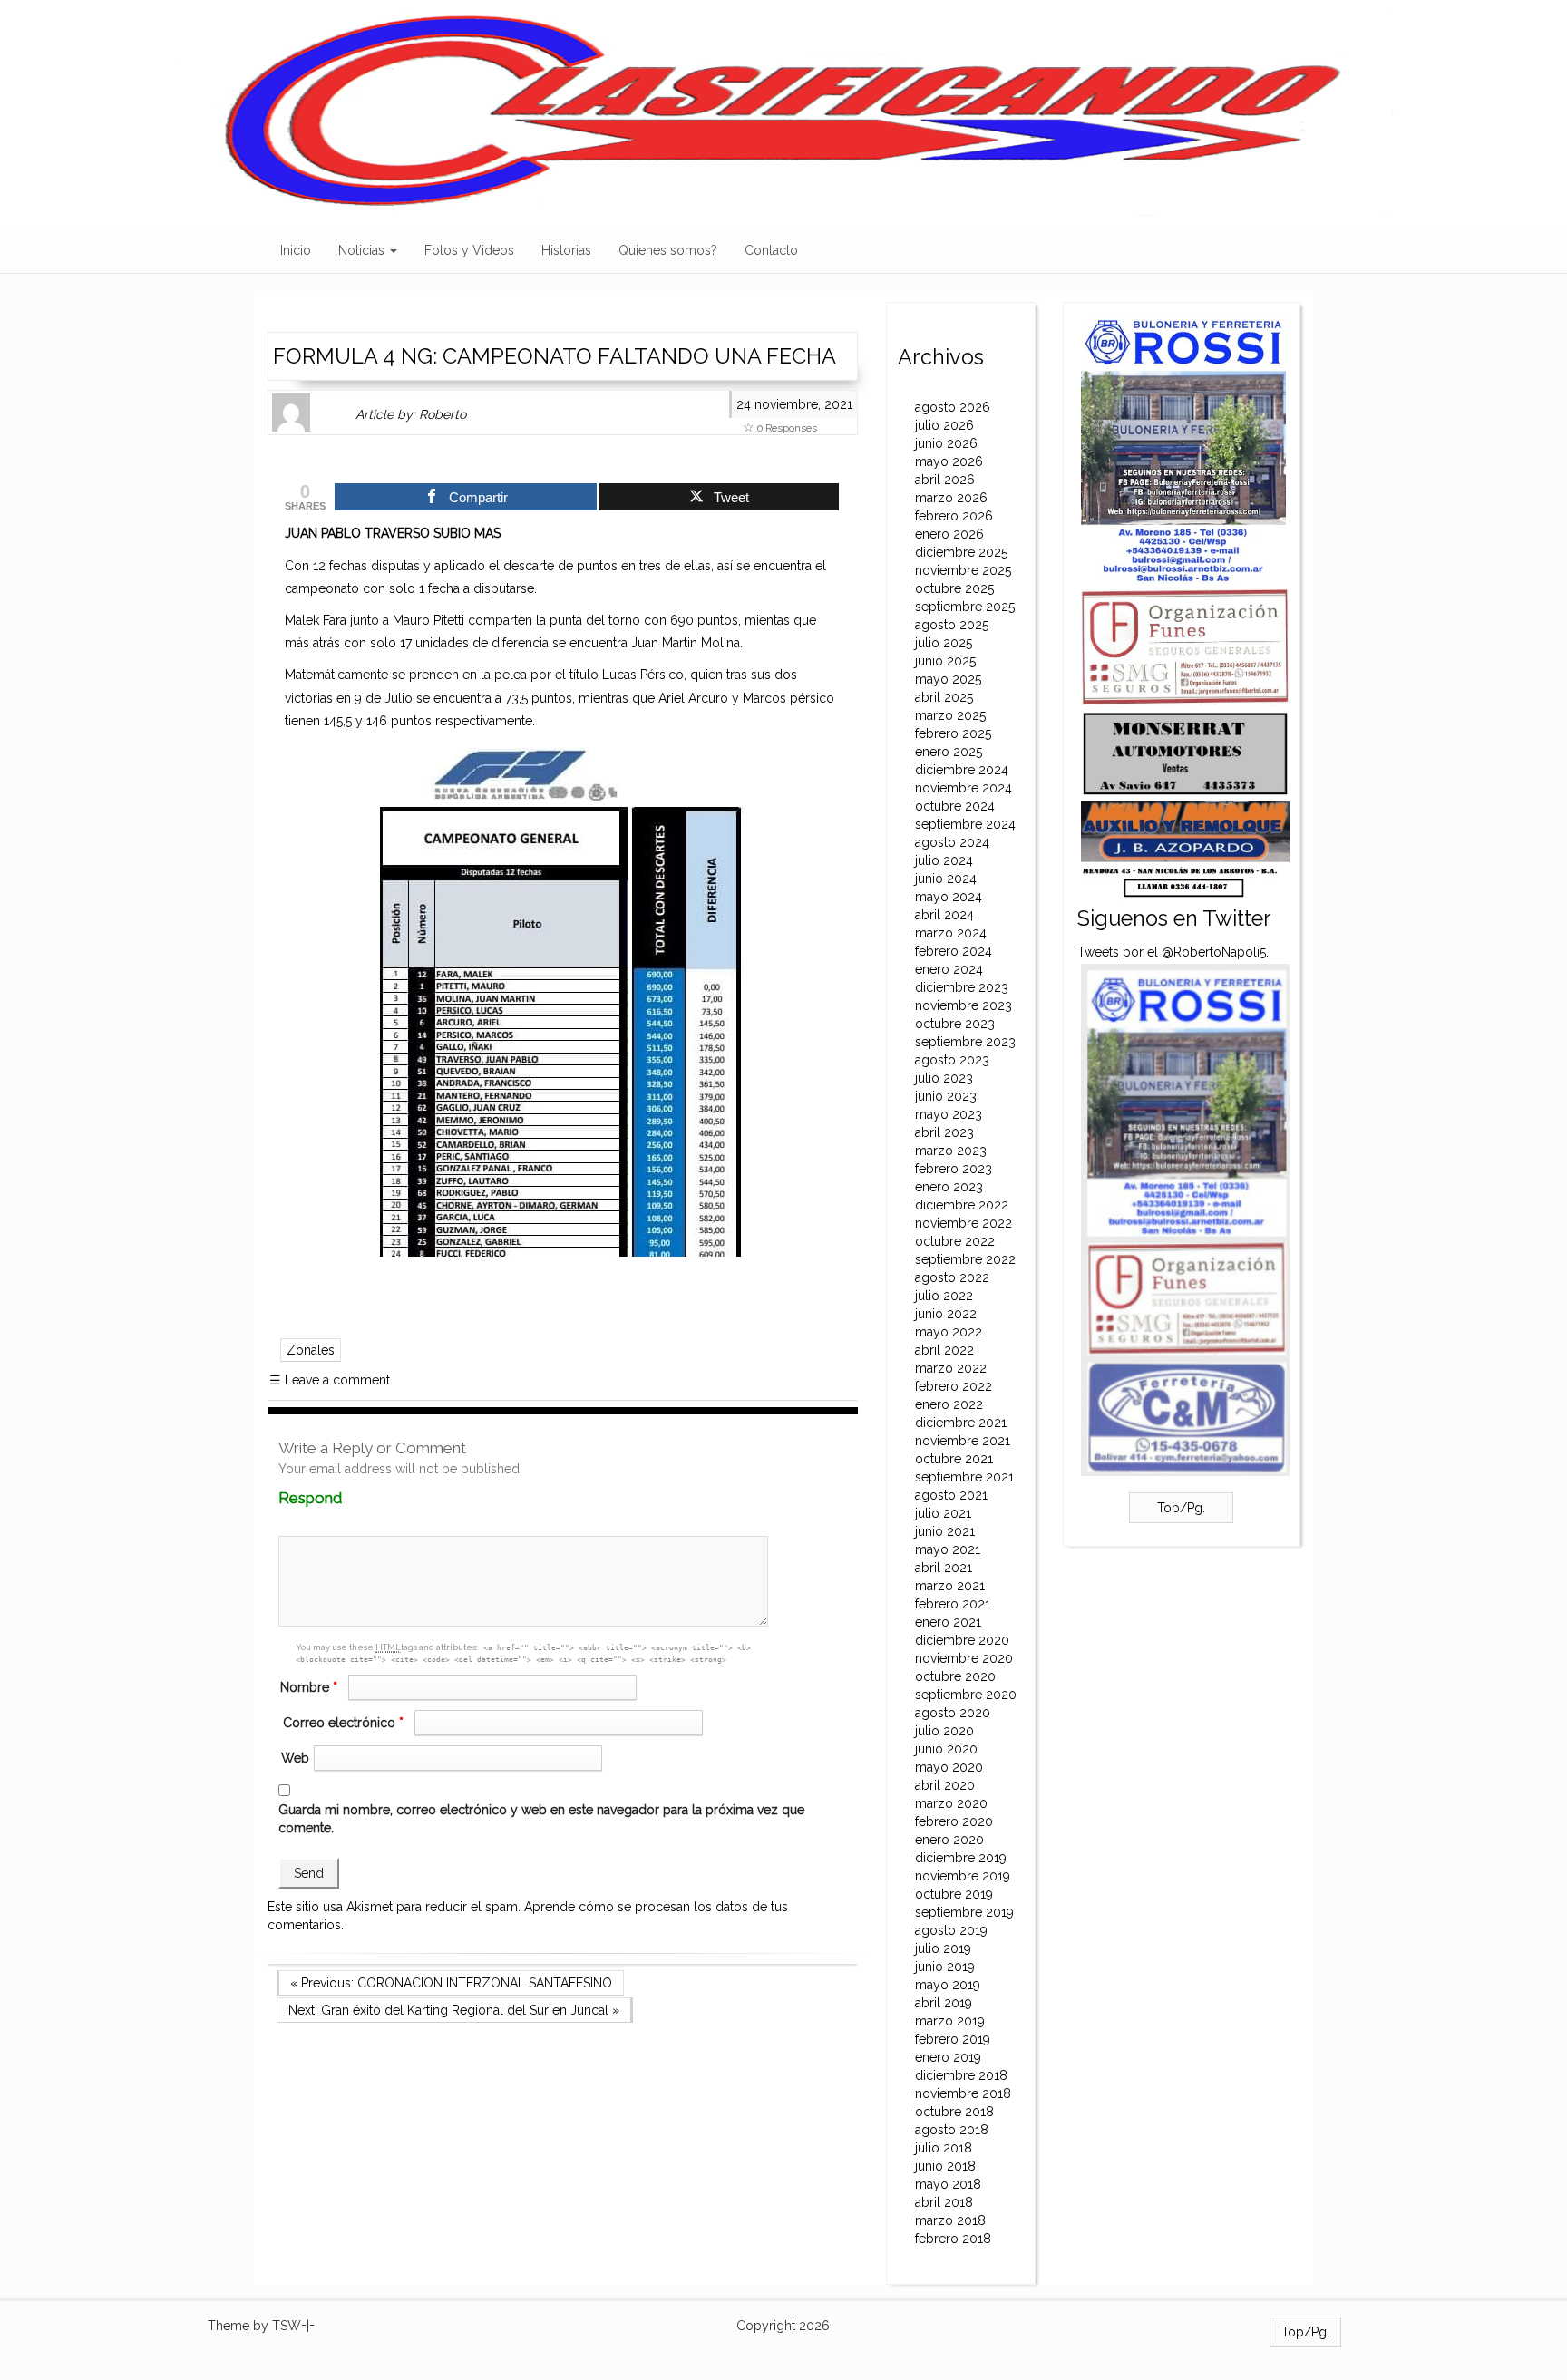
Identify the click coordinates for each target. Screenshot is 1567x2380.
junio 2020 (946, 1749)
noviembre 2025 (963, 570)
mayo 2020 (949, 1767)
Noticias (363, 250)
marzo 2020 (951, 1803)
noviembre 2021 (963, 1441)
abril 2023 (944, 1132)
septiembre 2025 (965, 607)
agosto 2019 (951, 1930)
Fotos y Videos (469, 250)
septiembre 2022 (965, 1259)
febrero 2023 (954, 1169)
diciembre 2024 (962, 770)
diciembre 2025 (961, 552)
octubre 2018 (954, 2112)
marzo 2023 (951, 1151)
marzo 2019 (950, 2021)
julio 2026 (944, 425)
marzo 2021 (950, 1586)
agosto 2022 (952, 1277)
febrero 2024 (954, 951)
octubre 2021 (954, 1459)
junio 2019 (945, 1967)
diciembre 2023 (962, 987)
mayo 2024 (949, 897)
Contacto (771, 250)
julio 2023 (944, 1078)
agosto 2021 (951, 1495)
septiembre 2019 (964, 1912)
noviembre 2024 (964, 788)
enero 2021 (948, 1622)
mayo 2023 (949, 1114)
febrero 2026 (954, 516)
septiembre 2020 (966, 1695)
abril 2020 (945, 1785)
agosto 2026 (953, 407)
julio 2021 (943, 1513)
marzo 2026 (951, 498)
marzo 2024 (951, 933)
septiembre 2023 (965, 1042)
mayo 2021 (948, 1549)
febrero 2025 (953, 733)
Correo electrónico (343, 1723)
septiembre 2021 (964, 1477)
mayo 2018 (948, 2184)
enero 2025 (949, 752)
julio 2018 (944, 2148)
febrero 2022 (954, 1386)
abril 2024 (944, 915)
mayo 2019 (948, 1985)
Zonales (311, 1350)
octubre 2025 (954, 588)
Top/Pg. (1181, 1508)
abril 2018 (944, 2202)
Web (295, 1758)
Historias (566, 250)
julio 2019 (943, 1948)
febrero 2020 (954, 1821)
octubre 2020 (955, 1676)
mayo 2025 (948, 679)
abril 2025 (944, 697)
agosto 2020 (953, 1713)
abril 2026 (945, 480)
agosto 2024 (952, 842)
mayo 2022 (949, 1332)
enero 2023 (949, 1187)
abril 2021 (944, 1568)
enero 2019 (948, 2057)
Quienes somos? (668, 250)
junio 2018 (945, 2166)
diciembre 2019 (961, 1858)
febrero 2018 (953, 2239)
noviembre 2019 (963, 1876)
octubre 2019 (954, 1894)
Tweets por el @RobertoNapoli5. (1173, 952)
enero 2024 (949, 969)
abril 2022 (944, 1350)
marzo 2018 (950, 2220)
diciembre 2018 (961, 2075)
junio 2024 (946, 879)
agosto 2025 (952, 625)
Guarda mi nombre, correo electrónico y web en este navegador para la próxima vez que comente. (541, 1819)
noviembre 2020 (964, 1658)
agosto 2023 (952, 1060)
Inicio (296, 250)
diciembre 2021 (961, 1423)
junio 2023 (946, 1096)
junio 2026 (946, 443)
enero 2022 (949, 1404)
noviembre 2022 (964, 1223)
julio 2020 (944, 1731)
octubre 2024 (955, 806)
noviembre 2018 (963, 2093)
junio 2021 (945, 1531)
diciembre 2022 (962, 1205)
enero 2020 (949, 1840)
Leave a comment (330, 1380)
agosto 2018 (952, 2130)
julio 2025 (944, 643)
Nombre (309, 1687)
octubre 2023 (955, 1024)
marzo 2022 (951, 1368)
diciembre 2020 (962, 1640)
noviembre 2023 (964, 1005)
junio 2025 (945, 661)
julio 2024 (944, 860)
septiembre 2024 (965, 824)
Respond (345, 1498)
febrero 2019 (953, 2039)
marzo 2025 (950, 715)
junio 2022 (946, 1314)
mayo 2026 (949, 461)
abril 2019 (944, 2003)
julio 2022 (944, 1296)
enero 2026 (949, 534)
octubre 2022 (955, 1241)
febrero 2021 (953, 1604)
